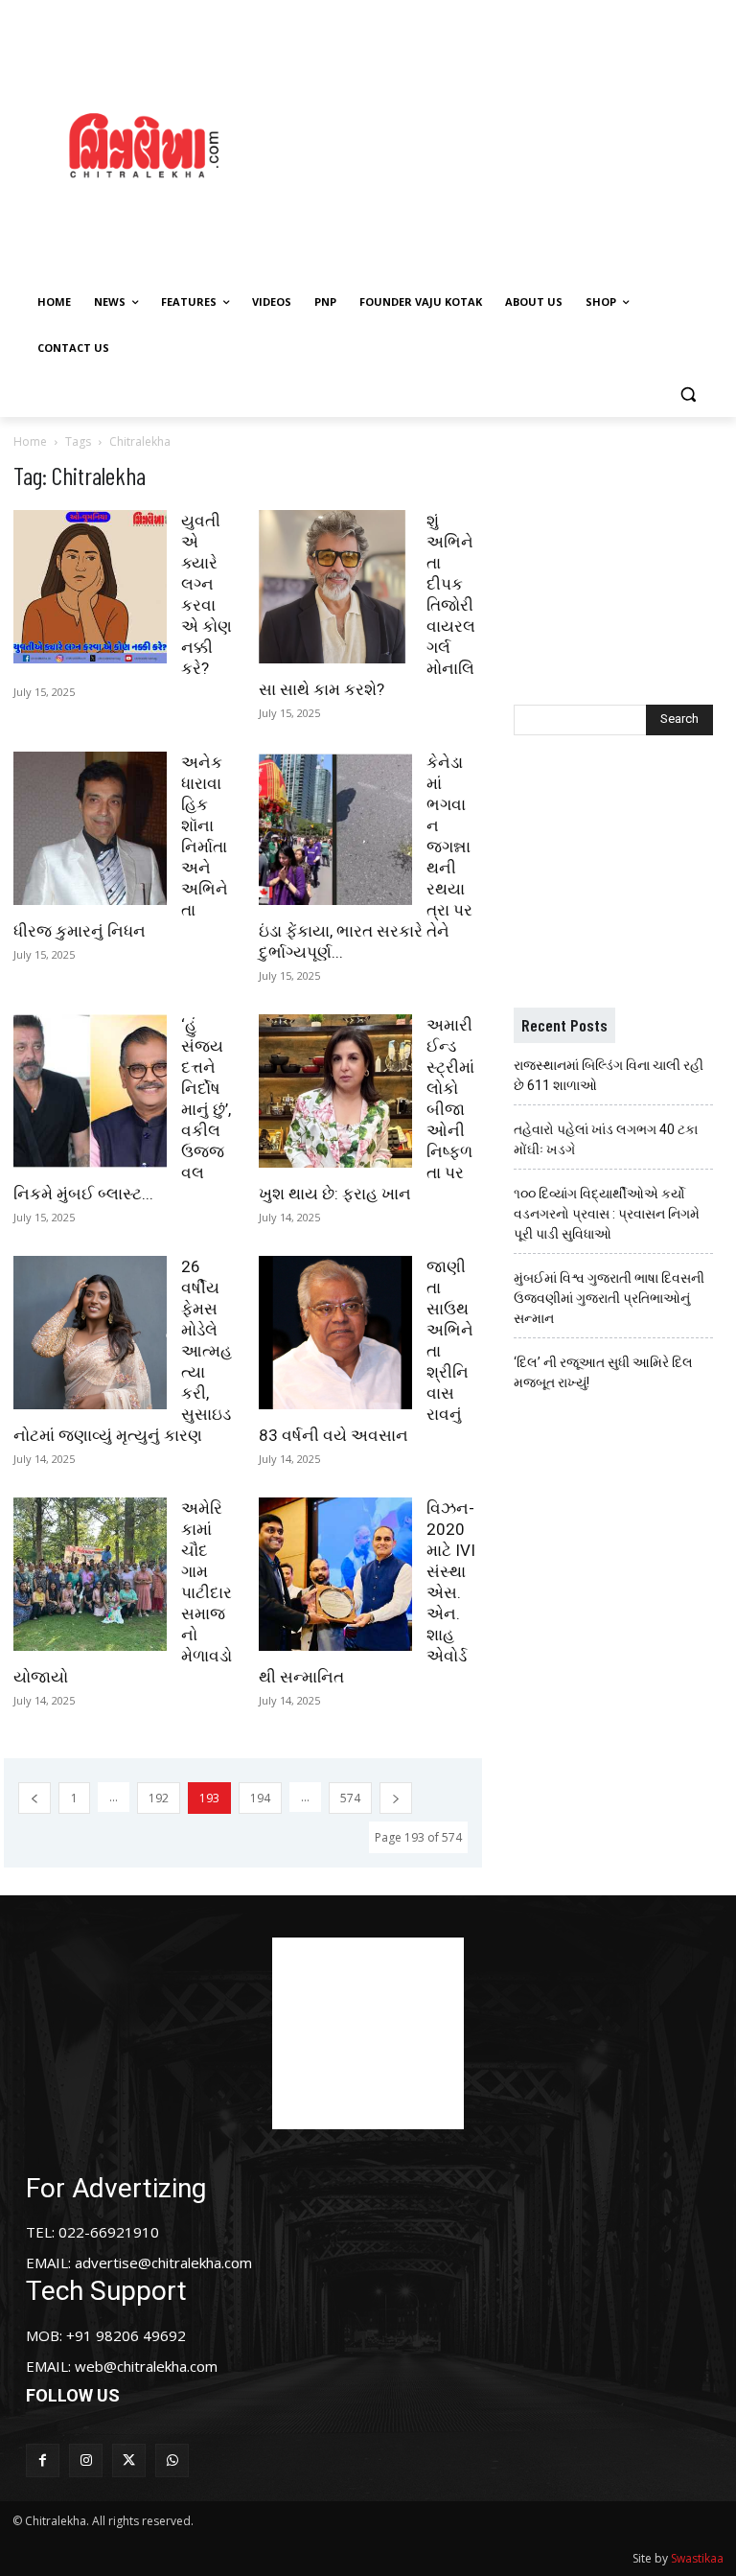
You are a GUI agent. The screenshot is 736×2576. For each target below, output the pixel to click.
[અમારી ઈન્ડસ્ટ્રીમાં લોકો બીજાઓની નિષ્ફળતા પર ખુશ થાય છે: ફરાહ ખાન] (335, 1091)
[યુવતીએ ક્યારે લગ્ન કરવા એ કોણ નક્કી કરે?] (90, 587)
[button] (688, 395)
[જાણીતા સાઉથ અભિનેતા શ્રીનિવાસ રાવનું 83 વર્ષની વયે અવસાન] (335, 1333)
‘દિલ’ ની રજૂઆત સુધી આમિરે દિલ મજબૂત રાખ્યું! (603, 1372)
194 (260, 1798)
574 (350, 1798)
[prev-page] (34, 1798)
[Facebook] (43, 2460)
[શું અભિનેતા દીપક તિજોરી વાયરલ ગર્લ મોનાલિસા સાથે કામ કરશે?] (335, 587)
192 (159, 1798)
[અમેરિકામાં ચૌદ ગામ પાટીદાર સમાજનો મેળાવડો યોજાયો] (90, 1574)
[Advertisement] (513, 143)
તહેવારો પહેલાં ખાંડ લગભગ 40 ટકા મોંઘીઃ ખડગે (606, 1139)
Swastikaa (697, 2558)
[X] (129, 2460)
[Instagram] (86, 2460)
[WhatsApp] (172, 2460)
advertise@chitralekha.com (163, 2263)
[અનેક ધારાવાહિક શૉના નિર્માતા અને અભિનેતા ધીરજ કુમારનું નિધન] (90, 828)
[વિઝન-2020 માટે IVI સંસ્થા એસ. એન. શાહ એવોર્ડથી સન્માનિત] (335, 1574)
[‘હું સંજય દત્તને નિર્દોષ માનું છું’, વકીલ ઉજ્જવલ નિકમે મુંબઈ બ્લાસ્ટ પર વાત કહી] (90, 1091)
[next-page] (396, 1798)
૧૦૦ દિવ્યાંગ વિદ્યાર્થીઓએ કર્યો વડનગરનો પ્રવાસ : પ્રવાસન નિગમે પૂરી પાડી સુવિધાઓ (607, 1214)
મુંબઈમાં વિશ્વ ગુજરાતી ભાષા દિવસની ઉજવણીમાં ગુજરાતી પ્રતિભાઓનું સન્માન (609, 1298)
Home (30, 441)
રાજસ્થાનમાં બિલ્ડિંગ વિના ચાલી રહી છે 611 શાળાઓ (609, 1075)
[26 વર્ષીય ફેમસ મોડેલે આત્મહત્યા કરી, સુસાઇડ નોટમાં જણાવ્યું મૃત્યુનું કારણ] (90, 1333)
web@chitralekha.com (146, 2366)
